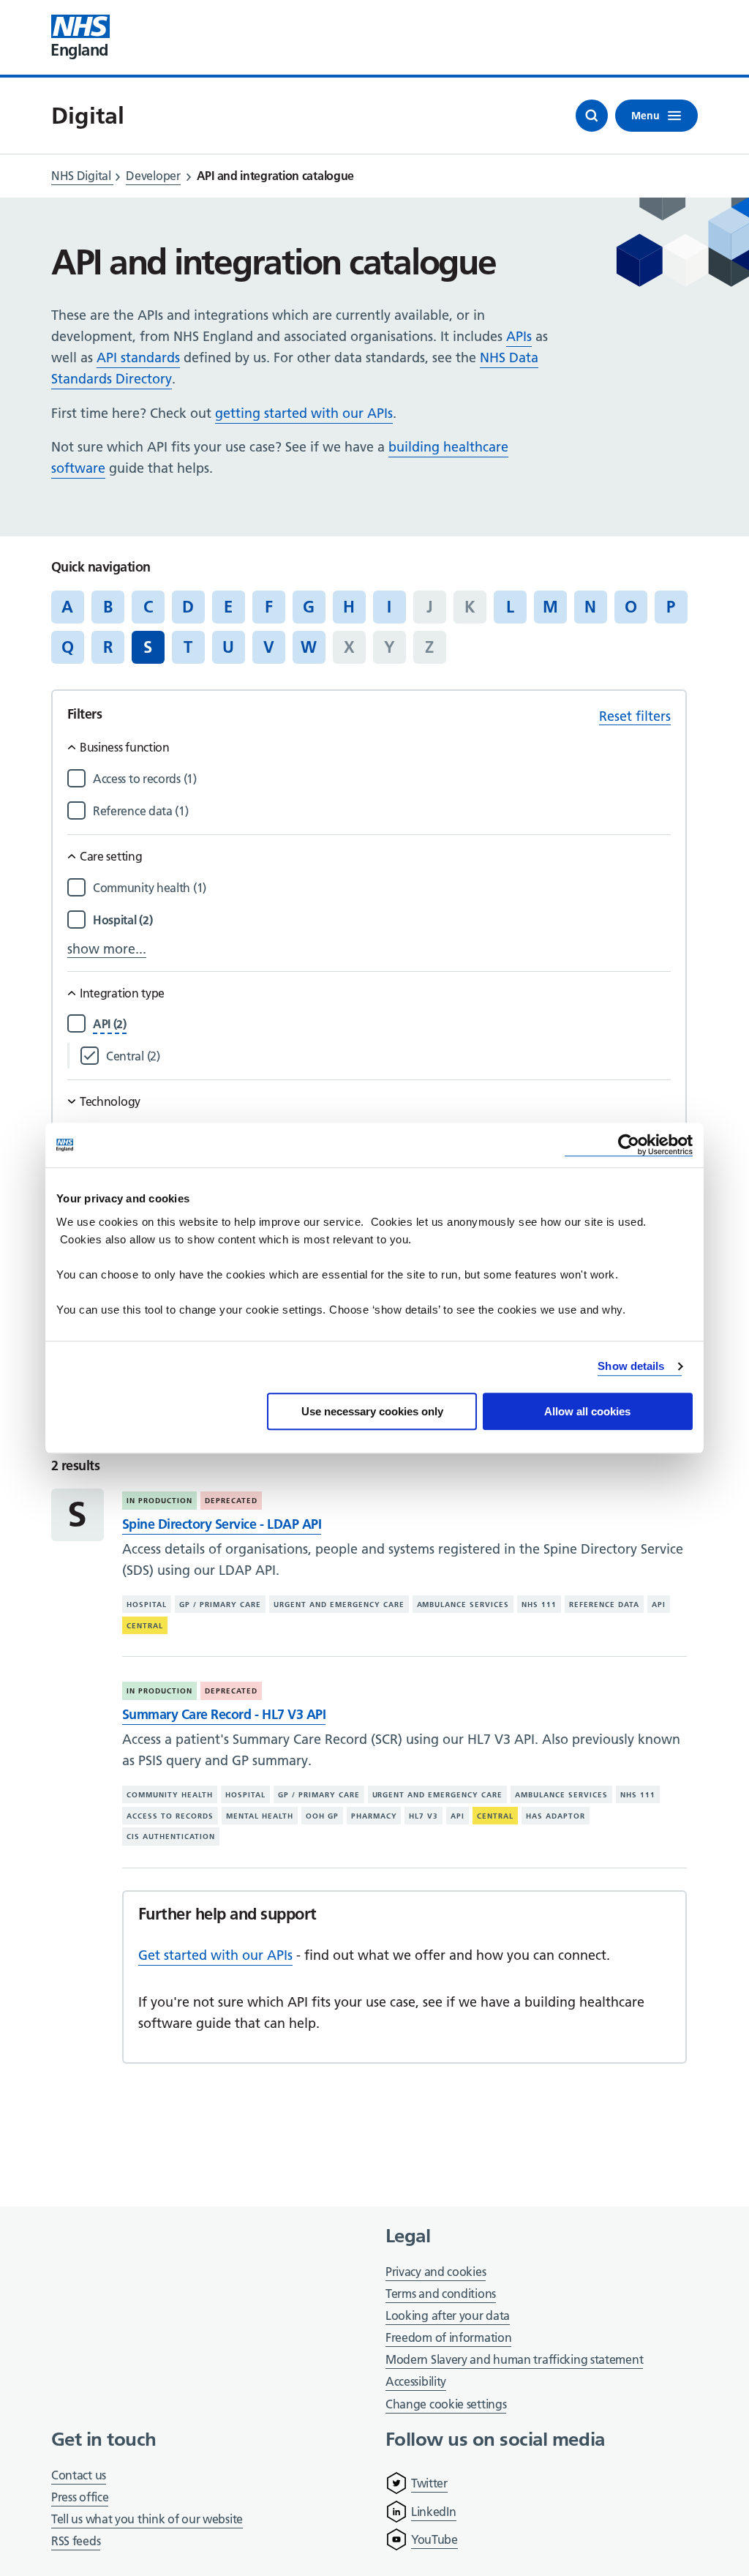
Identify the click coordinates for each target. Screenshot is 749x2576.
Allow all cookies (587, 1411)
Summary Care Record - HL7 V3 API (224, 1714)
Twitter (429, 2483)
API (659, 1605)
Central (145, 1626)
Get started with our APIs (215, 1955)
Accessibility (416, 2381)
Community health (170, 1795)
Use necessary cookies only (372, 1411)
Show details (631, 1366)
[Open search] (592, 116)
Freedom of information (448, 2337)
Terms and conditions (441, 2294)
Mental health (260, 1816)
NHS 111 (539, 1605)
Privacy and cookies (436, 2272)
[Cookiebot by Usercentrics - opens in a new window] (629, 1145)
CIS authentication (171, 1836)
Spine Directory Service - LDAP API (222, 1524)
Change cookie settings (446, 2405)
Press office (80, 2498)
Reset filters (635, 716)
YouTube (434, 2539)
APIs (519, 336)
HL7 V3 (424, 1816)
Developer (153, 176)
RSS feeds (76, 2541)
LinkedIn (434, 2512)
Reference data (604, 1605)
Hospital (147, 1605)
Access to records (170, 1816)
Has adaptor (556, 1816)
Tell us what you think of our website (147, 2519)
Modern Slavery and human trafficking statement (514, 2360)
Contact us (79, 2475)
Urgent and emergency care (339, 1605)
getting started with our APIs (304, 413)
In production (159, 1501)
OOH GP (322, 1816)
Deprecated (231, 1501)
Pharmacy (374, 1816)
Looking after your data (448, 2315)
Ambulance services (463, 1605)
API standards (138, 357)
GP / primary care (220, 1605)
